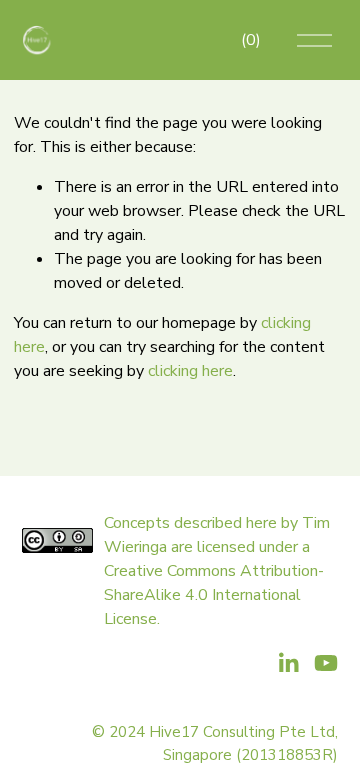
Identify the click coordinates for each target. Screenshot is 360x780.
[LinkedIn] (288, 663)
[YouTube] (326, 663)
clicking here (190, 371)
